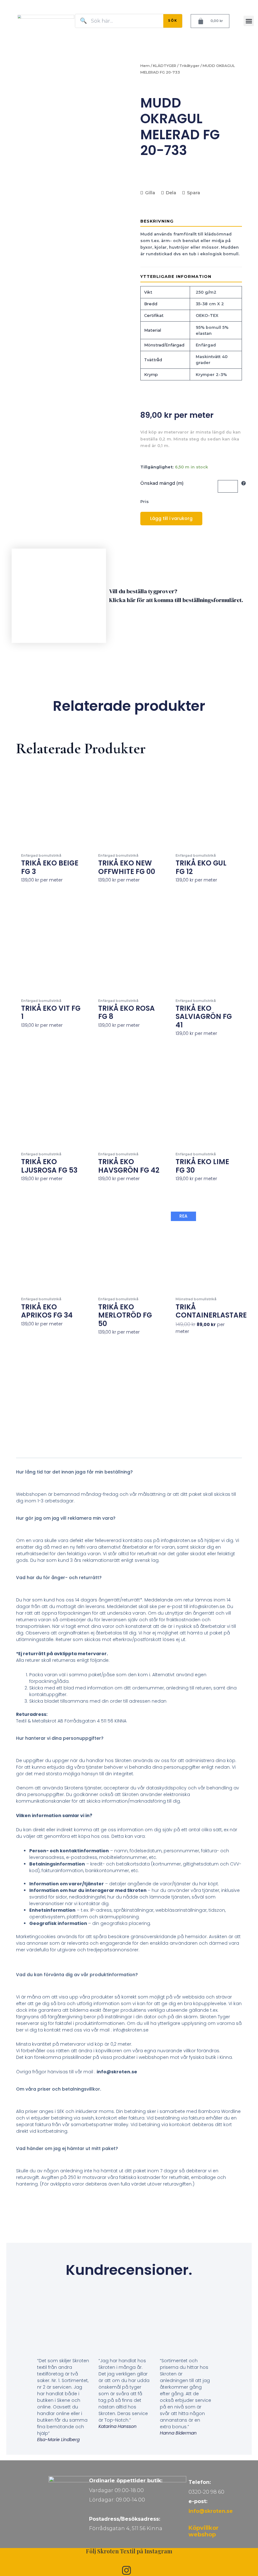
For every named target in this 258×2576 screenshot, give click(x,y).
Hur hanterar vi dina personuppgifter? (60, 1738)
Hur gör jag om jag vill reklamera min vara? (66, 1518)
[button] (249, 21)
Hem (145, 66)
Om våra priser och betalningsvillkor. (59, 2089)
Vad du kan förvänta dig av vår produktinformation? (77, 1975)
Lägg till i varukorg (171, 518)
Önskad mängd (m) (162, 483)
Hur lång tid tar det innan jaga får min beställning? (74, 1472)
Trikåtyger (189, 66)
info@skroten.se (211, 2511)
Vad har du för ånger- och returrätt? (59, 1578)
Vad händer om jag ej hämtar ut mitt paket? (67, 2148)
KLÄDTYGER (165, 66)
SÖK (173, 21)
